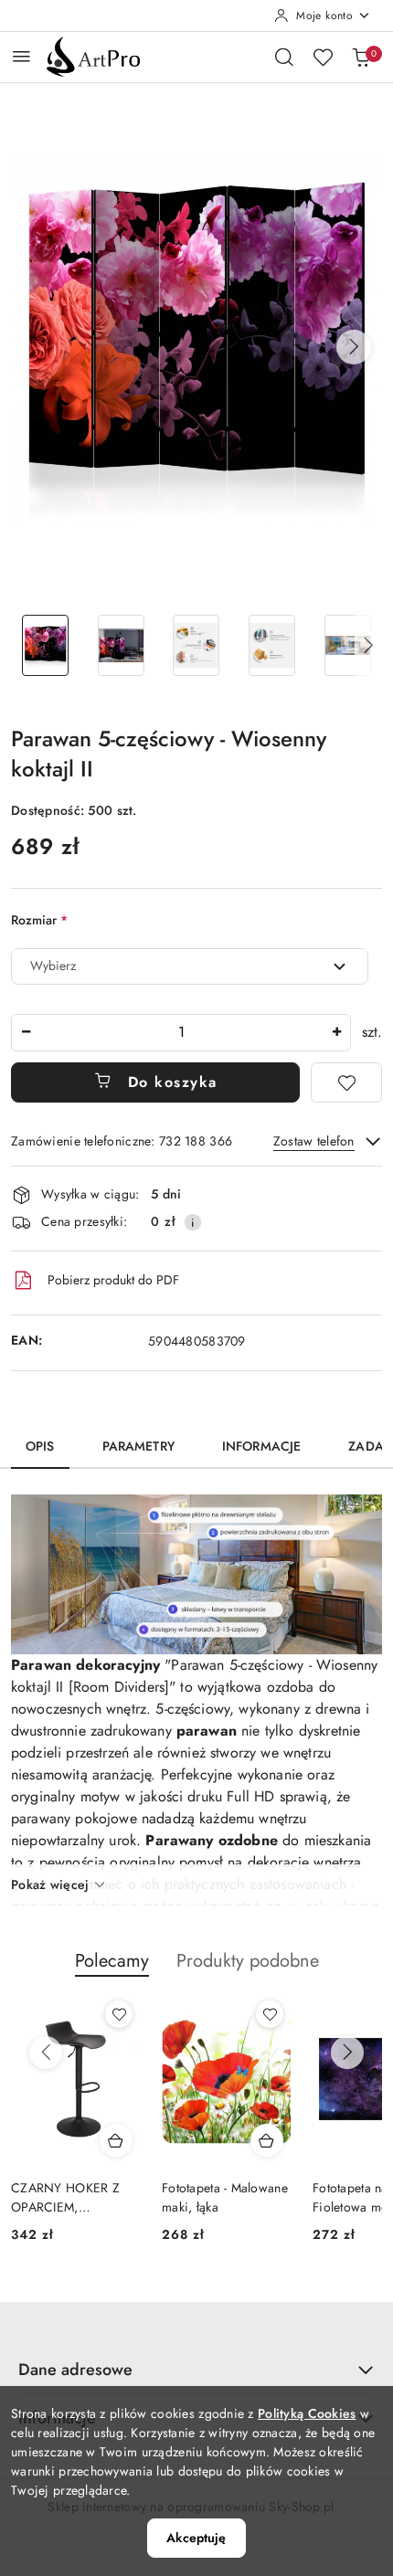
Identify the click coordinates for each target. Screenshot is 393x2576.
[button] (354, 347)
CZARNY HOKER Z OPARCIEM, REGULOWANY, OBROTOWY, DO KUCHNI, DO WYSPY (73, 2197)
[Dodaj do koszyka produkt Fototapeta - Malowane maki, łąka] (267, 2140)
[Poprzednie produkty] (46, 2053)
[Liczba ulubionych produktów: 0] (323, 57)
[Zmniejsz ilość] (26, 1033)
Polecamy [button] (112, 1961)
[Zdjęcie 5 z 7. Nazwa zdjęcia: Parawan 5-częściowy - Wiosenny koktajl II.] (348, 645)
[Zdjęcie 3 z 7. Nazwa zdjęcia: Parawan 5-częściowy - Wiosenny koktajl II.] (197, 645)
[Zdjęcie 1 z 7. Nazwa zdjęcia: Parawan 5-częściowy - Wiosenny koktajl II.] (45, 645)
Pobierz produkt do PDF (113, 1280)
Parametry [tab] (138, 1446)
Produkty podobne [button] (248, 1961)
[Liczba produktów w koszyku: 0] (361, 57)
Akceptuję (196, 2538)
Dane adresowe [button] (75, 2370)
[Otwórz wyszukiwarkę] (284, 57)
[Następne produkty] (347, 2053)
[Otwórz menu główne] (21, 56)
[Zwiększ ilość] (336, 1033)
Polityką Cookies (307, 2413)
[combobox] (190, 966)
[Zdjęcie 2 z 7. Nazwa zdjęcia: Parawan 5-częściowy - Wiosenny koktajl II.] (121, 645)
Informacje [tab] (261, 1446)
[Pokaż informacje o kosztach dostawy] (193, 1222)
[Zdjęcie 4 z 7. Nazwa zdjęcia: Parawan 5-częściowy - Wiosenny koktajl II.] (272, 645)
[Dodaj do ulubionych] (346, 1082)
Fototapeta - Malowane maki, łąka (225, 2197)
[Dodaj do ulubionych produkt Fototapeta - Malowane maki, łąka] (270, 2014)
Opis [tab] (40, 1446)
